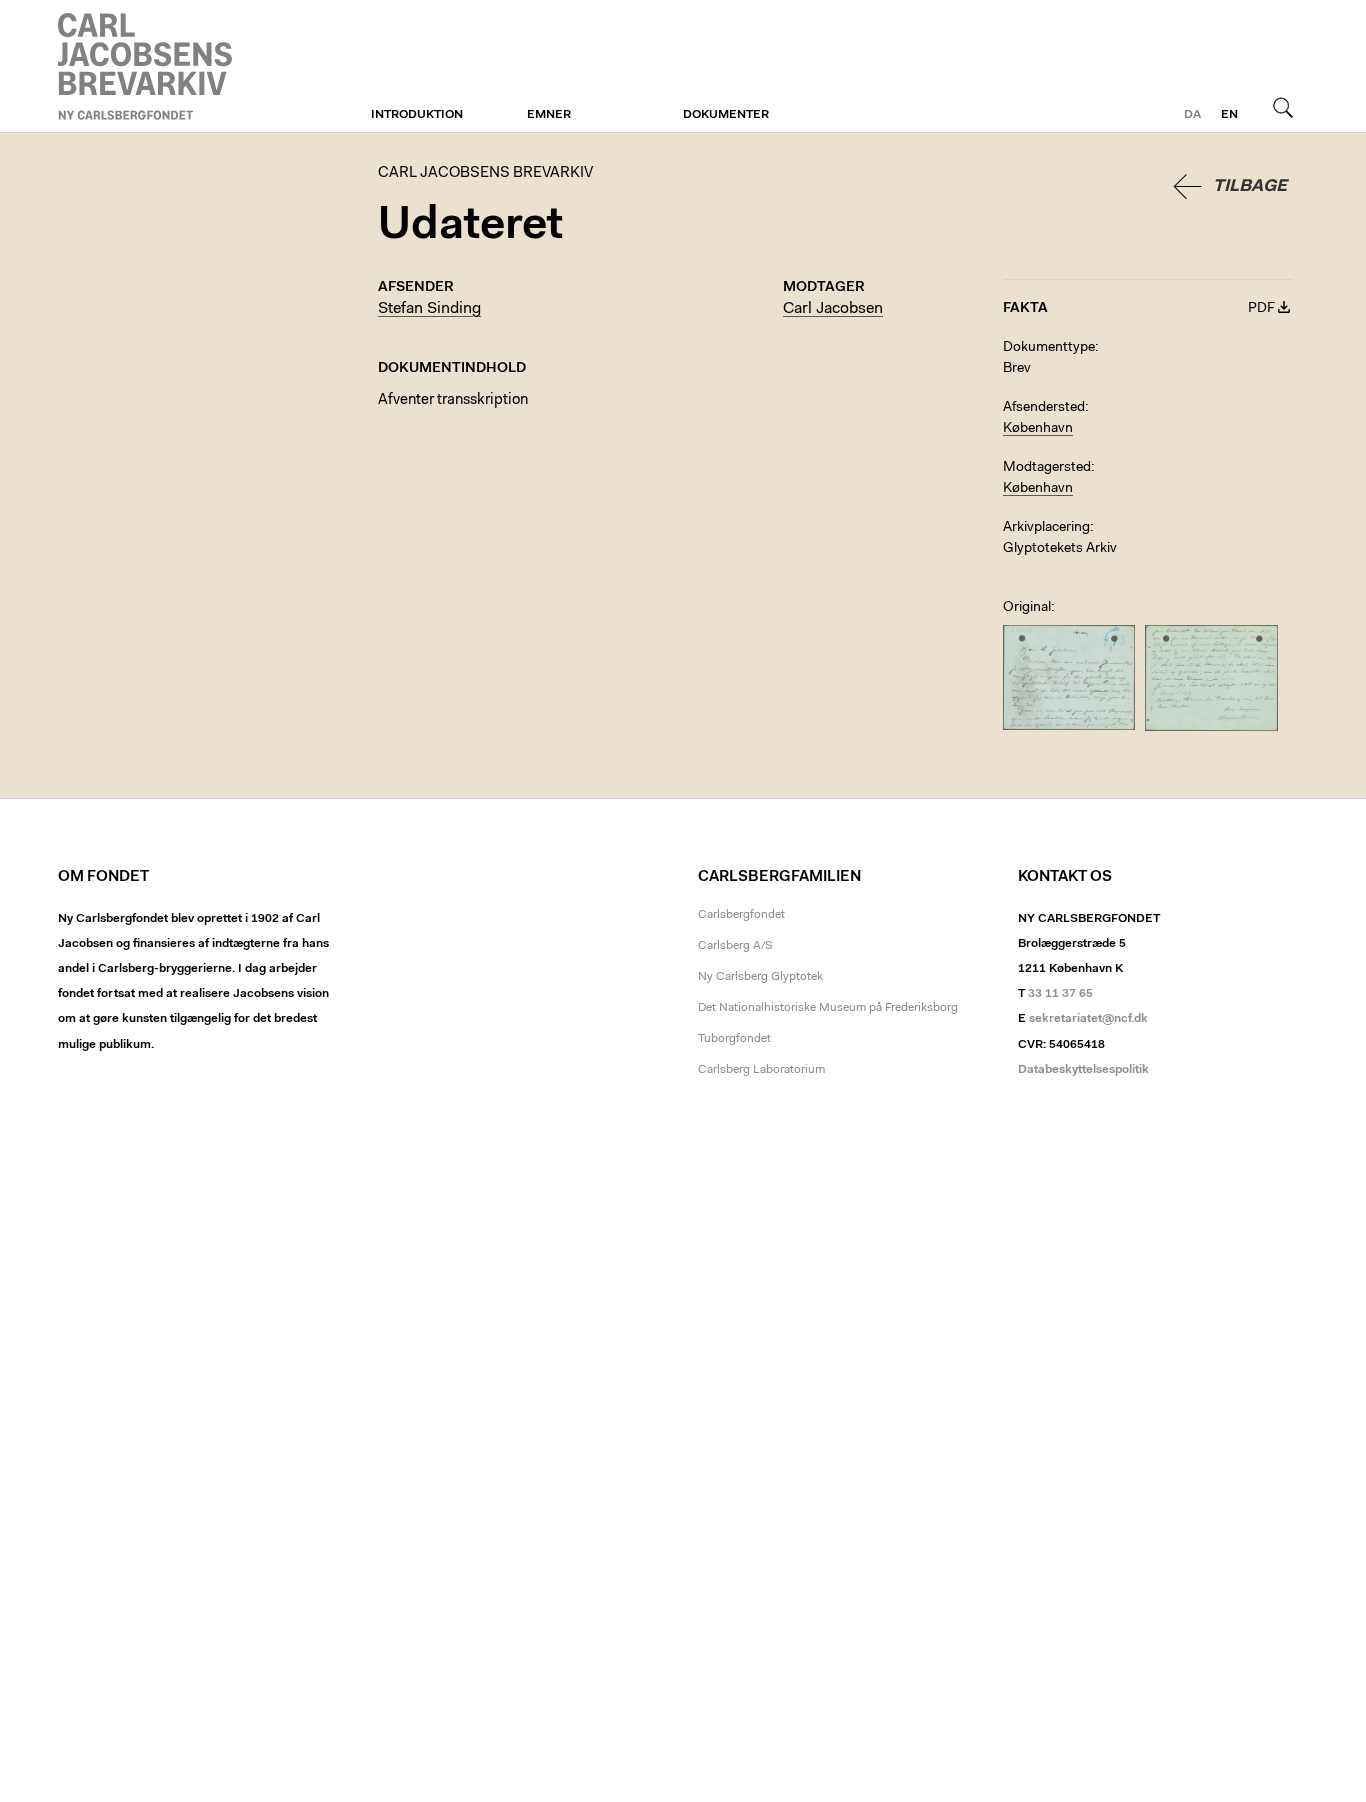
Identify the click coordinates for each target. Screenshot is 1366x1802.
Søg (1283, 107)
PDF (1261, 309)
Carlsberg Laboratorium (761, 1070)
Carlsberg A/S (735, 946)
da (1192, 115)
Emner (549, 115)
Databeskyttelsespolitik (1083, 1070)
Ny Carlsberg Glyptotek (760, 977)
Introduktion (417, 115)
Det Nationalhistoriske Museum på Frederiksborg (828, 1008)
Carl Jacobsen (833, 309)
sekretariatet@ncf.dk (1088, 1019)
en (1229, 115)
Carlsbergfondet (741, 915)
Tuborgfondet (734, 1039)
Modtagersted (1047, 468)
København (1038, 429)
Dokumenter (726, 115)
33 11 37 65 (1060, 994)
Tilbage (1250, 186)
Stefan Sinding (429, 309)
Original (1027, 608)
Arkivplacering (1046, 528)
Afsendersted (1044, 408)
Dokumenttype (1049, 348)
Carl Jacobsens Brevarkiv (148, 66)
